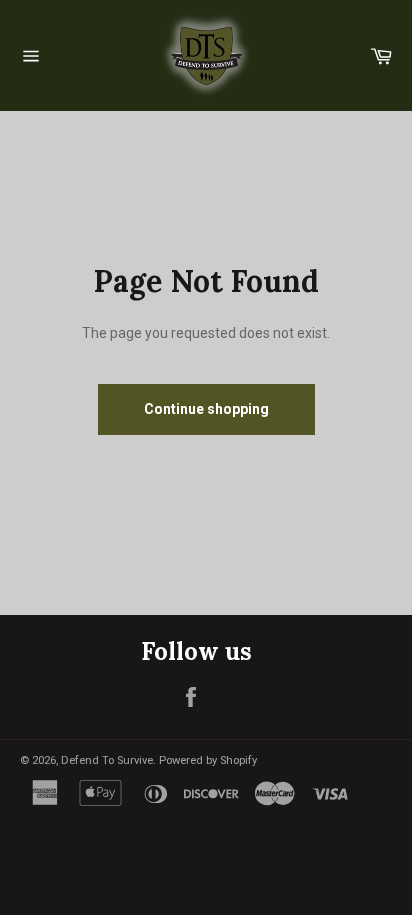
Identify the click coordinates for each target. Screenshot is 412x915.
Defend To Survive (107, 760)
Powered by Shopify (208, 760)
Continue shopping (206, 409)
